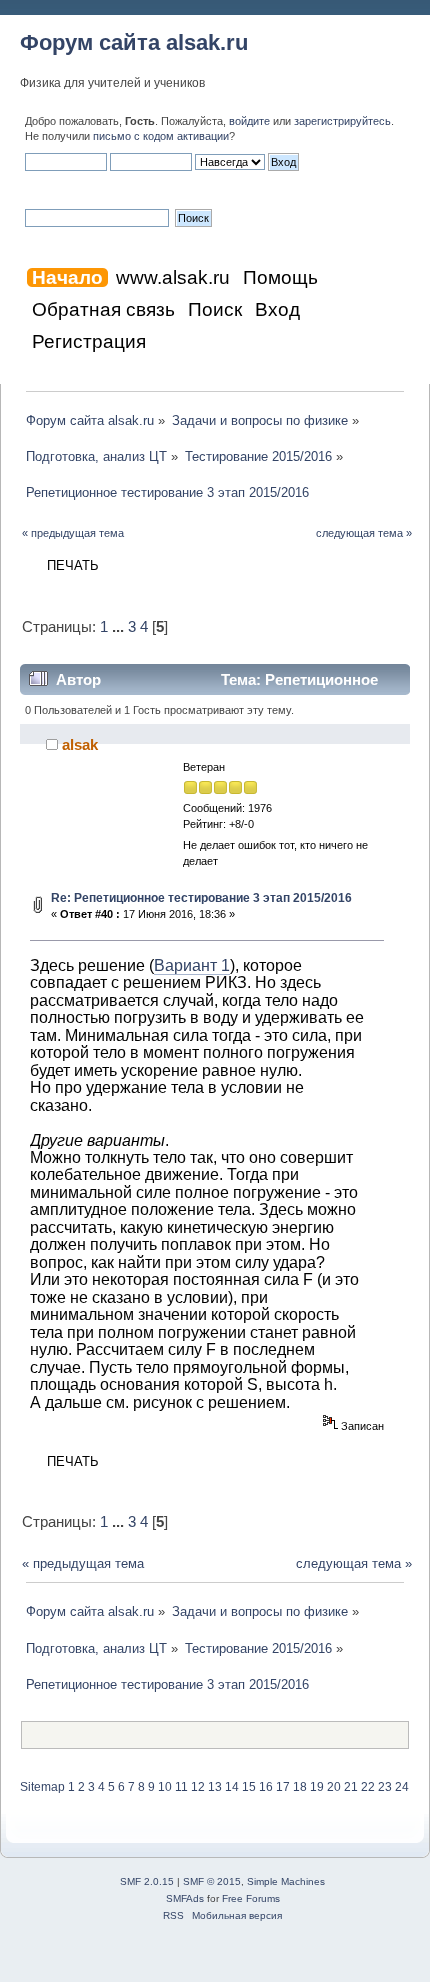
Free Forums (251, 1898)
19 (317, 1787)
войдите (249, 121)
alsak (80, 744)
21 (351, 1787)
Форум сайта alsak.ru (134, 42)
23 (385, 1787)
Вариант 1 (192, 965)
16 (266, 1787)
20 (334, 1787)
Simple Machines (286, 1881)
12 (198, 1787)
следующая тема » (364, 533)
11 (181, 1787)
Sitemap (42, 1787)
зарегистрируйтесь (342, 121)
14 (232, 1787)
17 (283, 1787)
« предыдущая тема (73, 533)
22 (368, 1787)
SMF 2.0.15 (147, 1881)
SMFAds (185, 1898)
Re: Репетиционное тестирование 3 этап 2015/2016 (201, 898)
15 (249, 1787)
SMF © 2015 (212, 1881)
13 (215, 1787)
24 (402, 1787)
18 (300, 1787)
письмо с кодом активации (161, 136)
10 (165, 1787)
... (120, 627)
